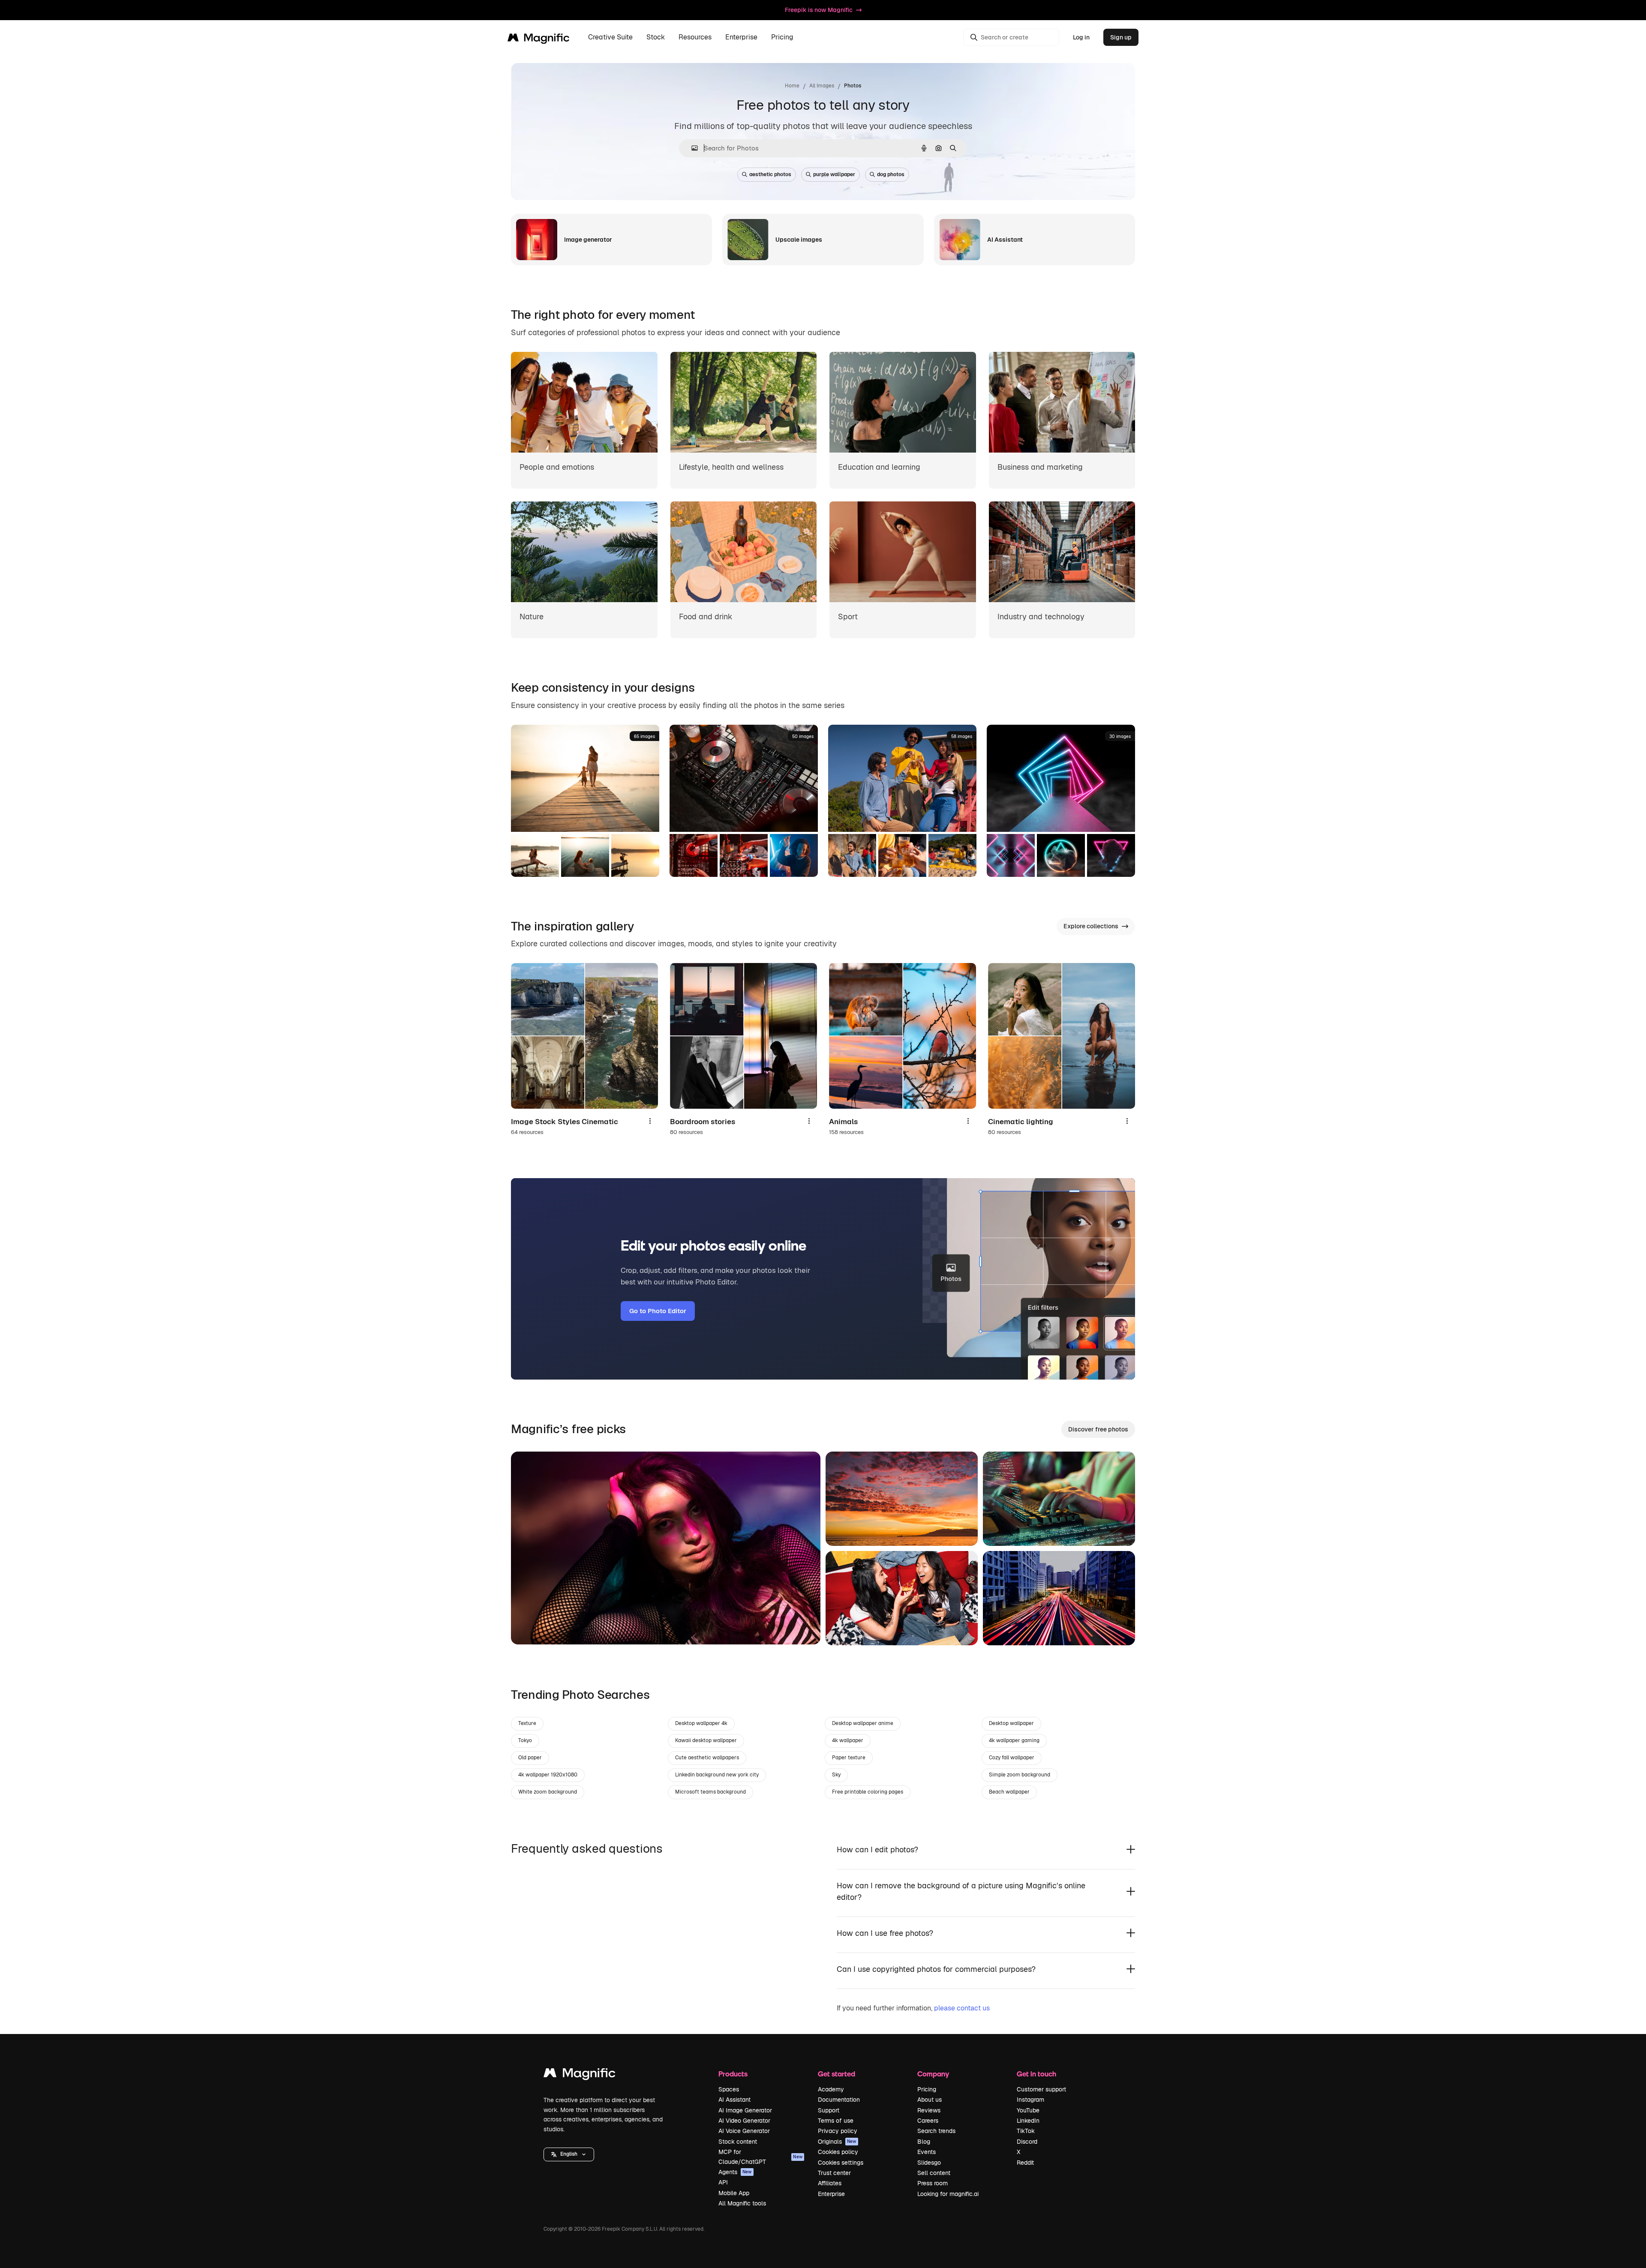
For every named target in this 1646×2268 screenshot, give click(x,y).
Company (933, 2074)
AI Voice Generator (744, 2131)
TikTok (1026, 2131)
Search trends (936, 2131)
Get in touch (1036, 2074)
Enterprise (831, 2194)
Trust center (834, 2173)
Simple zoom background (1020, 1775)
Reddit (1025, 2163)
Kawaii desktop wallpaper (706, 1740)
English (569, 2154)
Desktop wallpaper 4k (701, 1723)
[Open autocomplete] (691, 148)
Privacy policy (838, 2131)
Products (733, 2074)
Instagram (1030, 2100)
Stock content (738, 2142)
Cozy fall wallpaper (1012, 1758)
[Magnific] (580, 2075)
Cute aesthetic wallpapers (707, 1758)
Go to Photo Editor (658, 1311)
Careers (928, 2121)
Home (792, 86)
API (723, 2182)
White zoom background (548, 1792)
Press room (933, 2183)
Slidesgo (929, 2163)
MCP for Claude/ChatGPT (760, 2157)
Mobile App (734, 2193)
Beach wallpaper (1009, 1792)
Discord (1027, 2142)
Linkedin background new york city (717, 1775)
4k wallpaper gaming (1014, 1740)
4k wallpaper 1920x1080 (548, 1775)
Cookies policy (838, 2152)
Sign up (1121, 37)
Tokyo (525, 1740)
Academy (831, 2089)
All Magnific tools (742, 2203)
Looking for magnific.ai (948, 2194)
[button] (569, 2154)
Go (530, 1627)
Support (829, 2110)
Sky (836, 1775)
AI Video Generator (744, 2121)
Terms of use (836, 2121)
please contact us (962, 2008)
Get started (837, 2074)
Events (927, 2152)
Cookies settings (841, 2163)
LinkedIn (1028, 2121)
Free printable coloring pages (868, 1792)
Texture (527, 1723)
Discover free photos (1098, 1429)
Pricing (782, 37)
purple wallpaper (834, 174)
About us (930, 2100)
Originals (837, 2142)
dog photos (891, 174)
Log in (1081, 37)
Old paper (530, 1758)
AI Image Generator (745, 2110)
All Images (822, 86)
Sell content (934, 2173)
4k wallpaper (848, 1740)
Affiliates (830, 2183)
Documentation (839, 2100)
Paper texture (849, 1758)
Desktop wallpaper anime (863, 1723)
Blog (924, 2142)
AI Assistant (734, 2100)
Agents (735, 2172)
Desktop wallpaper (1011, 1723)
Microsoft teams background (710, 1792)
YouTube (1028, 2110)
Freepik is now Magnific (819, 10)
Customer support (1041, 2089)
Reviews (929, 2110)
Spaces (729, 2089)
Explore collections (1091, 926)
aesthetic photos (770, 174)
